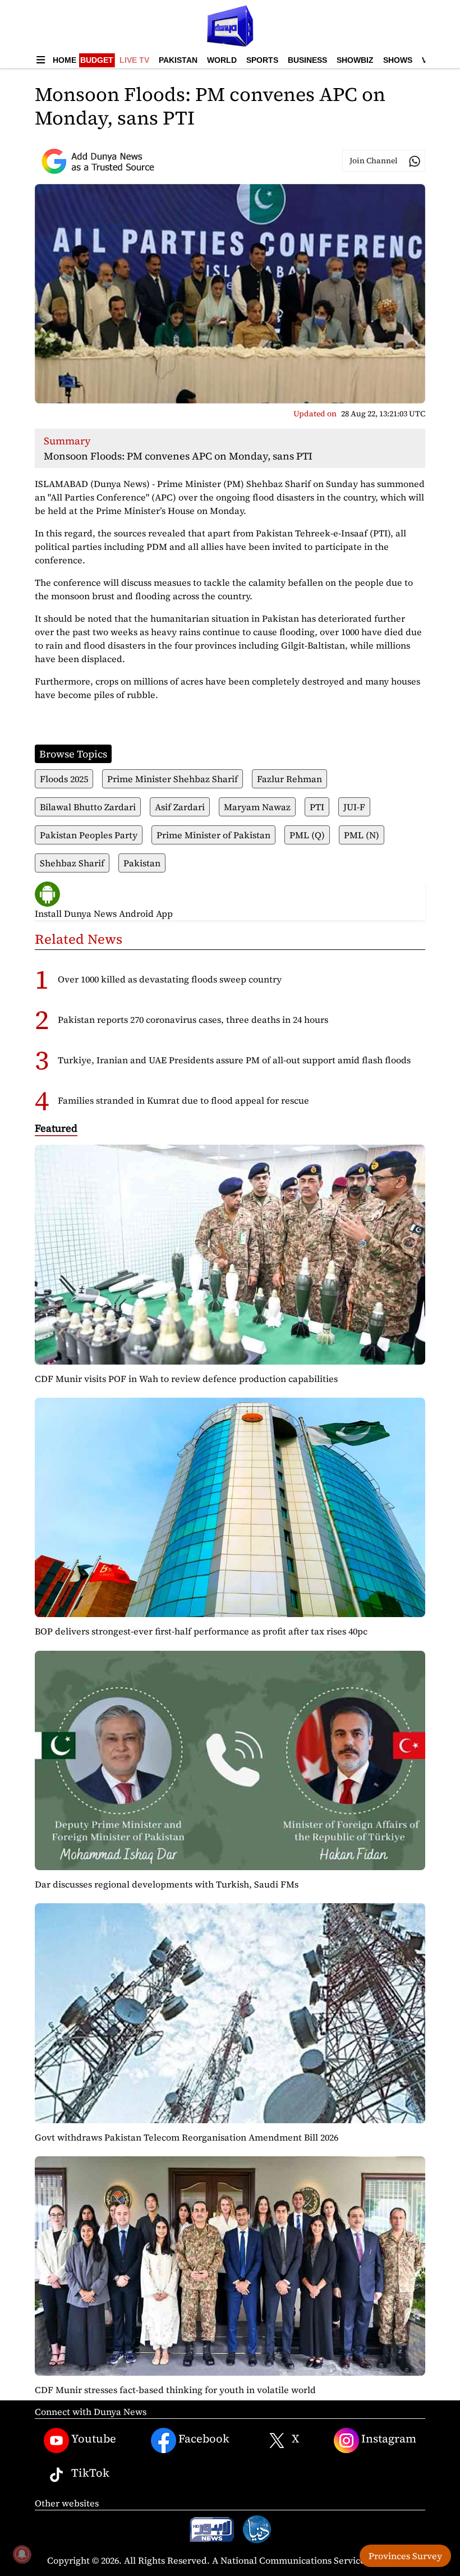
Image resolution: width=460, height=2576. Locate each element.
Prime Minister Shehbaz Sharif (173, 779)
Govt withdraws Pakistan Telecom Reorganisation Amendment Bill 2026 (187, 2137)
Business (307, 60)
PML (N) (362, 835)
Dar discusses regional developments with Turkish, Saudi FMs (167, 1884)
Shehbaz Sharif (72, 863)
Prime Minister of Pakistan (213, 835)
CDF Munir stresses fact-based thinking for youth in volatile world (175, 2390)
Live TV (134, 60)
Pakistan (178, 60)
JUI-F (354, 807)
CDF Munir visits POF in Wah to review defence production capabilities (186, 1379)
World (222, 60)
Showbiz (355, 60)
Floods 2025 (64, 779)
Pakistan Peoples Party (89, 835)
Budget (97, 60)
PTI (317, 807)
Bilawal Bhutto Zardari (88, 807)
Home (65, 60)
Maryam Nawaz (257, 807)
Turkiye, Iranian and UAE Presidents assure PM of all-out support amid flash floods (234, 1060)
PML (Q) (307, 835)
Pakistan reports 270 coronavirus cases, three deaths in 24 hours (193, 1020)
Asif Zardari (180, 807)
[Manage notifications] (22, 2554)
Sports (262, 60)
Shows (398, 60)
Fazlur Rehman (289, 779)
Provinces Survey (405, 2556)
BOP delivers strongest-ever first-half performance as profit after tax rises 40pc (201, 1631)
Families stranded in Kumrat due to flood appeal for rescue (183, 1100)
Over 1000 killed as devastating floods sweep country (170, 979)
